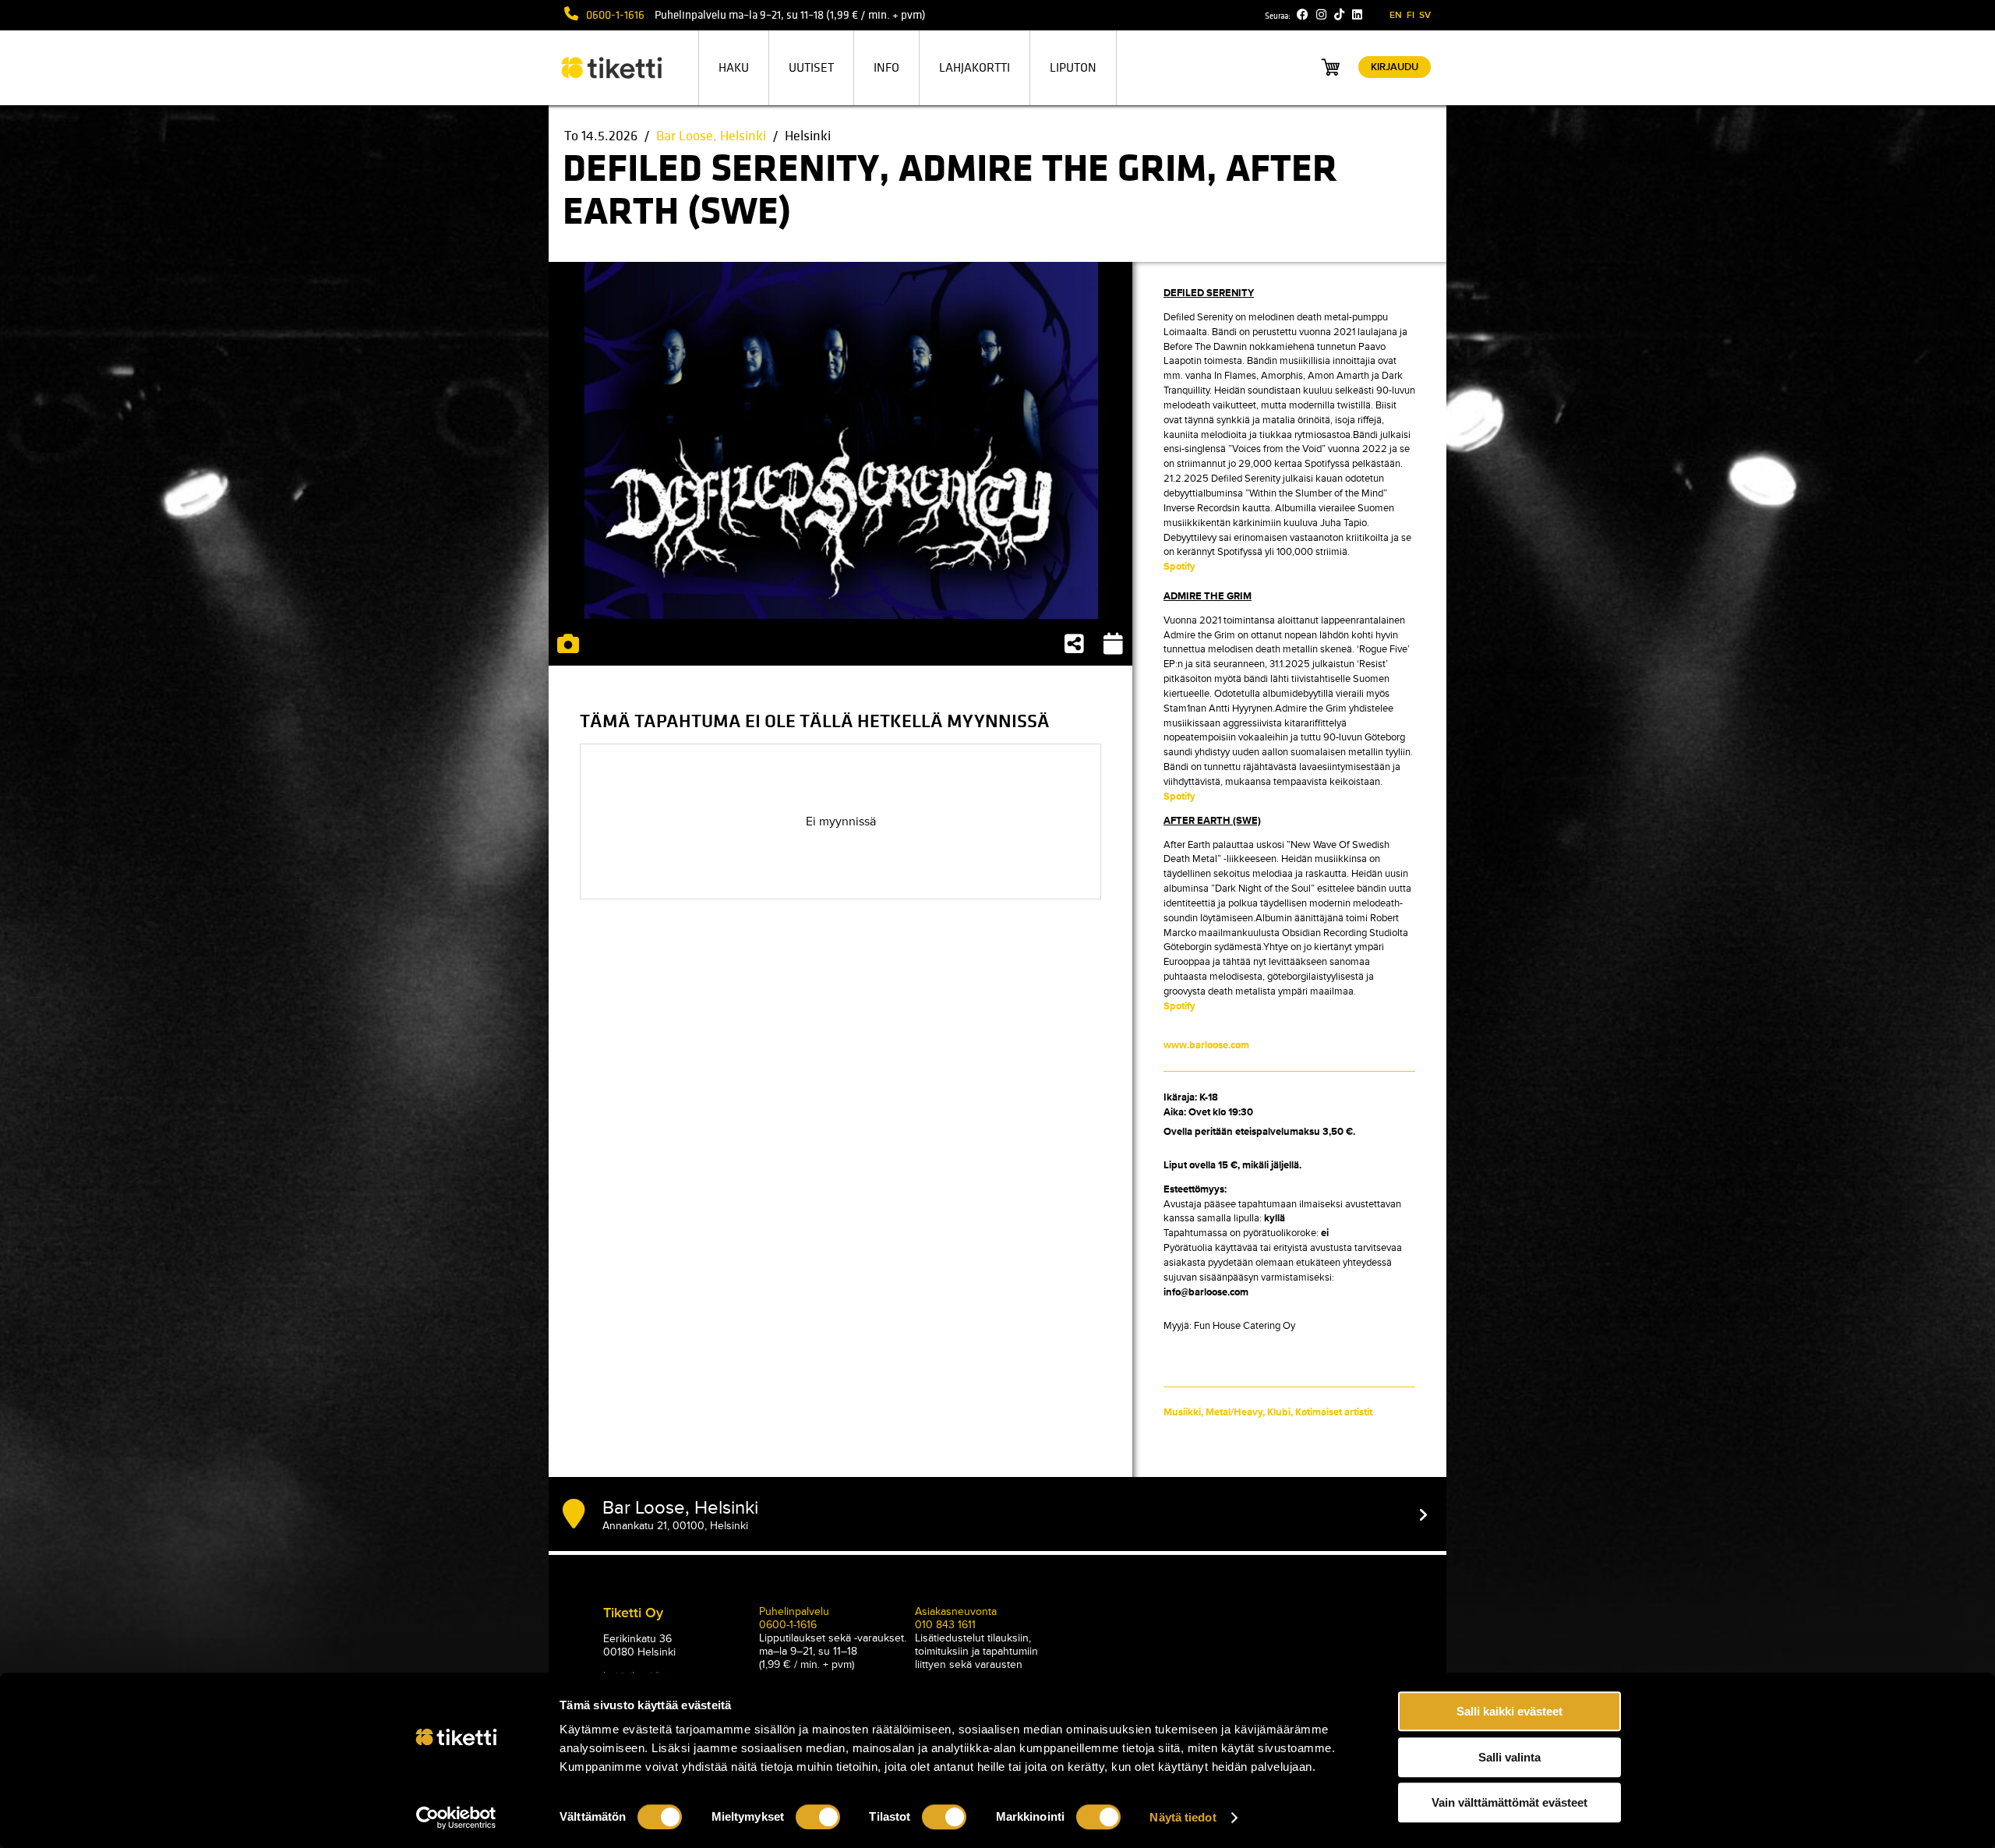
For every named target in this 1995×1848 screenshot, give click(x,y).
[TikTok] (1339, 15)
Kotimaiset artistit (1334, 1412)
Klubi (1279, 1412)
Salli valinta (1509, 1757)
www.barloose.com (1206, 1045)
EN (1396, 15)
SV (1425, 15)
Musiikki (1182, 1412)
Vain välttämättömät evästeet (1509, 1802)
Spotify (1179, 567)
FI (1411, 15)
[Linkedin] (1357, 15)
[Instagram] (1321, 15)
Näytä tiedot (1183, 1817)
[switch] (818, 1817)
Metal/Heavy (1234, 1412)
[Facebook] (1303, 15)
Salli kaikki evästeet (1509, 1711)
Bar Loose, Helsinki (711, 136)
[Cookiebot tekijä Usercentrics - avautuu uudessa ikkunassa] (456, 1818)
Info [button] (886, 68)
